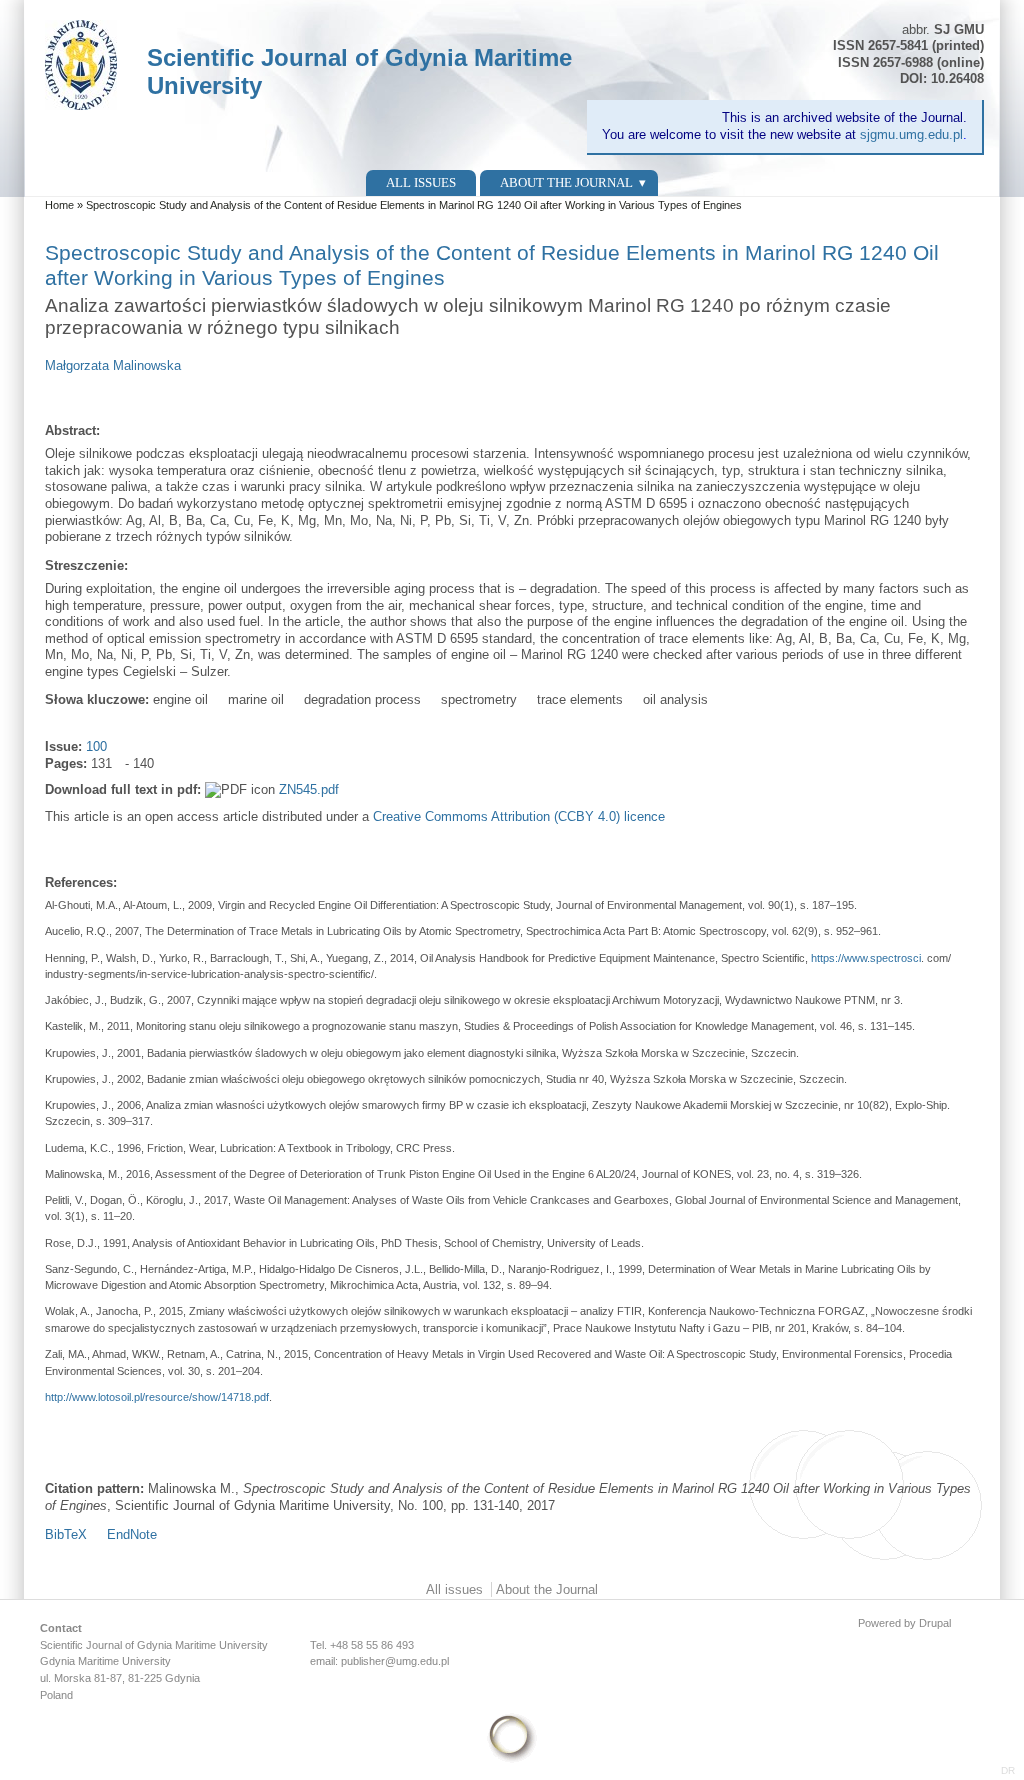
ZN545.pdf (309, 789)
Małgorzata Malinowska (113, 365)
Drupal (935, 1623)
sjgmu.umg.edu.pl (911, 134)
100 (96, 746)
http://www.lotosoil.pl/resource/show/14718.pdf (157, 1397)
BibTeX (66, 1534)
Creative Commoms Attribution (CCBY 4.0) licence (519, 816)
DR (1008, 1770)
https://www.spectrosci (866, 958)
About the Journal (566, 182)
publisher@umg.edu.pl (395, 1661)
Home (59, 205)
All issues (421, 182)
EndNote (132, 1534)
